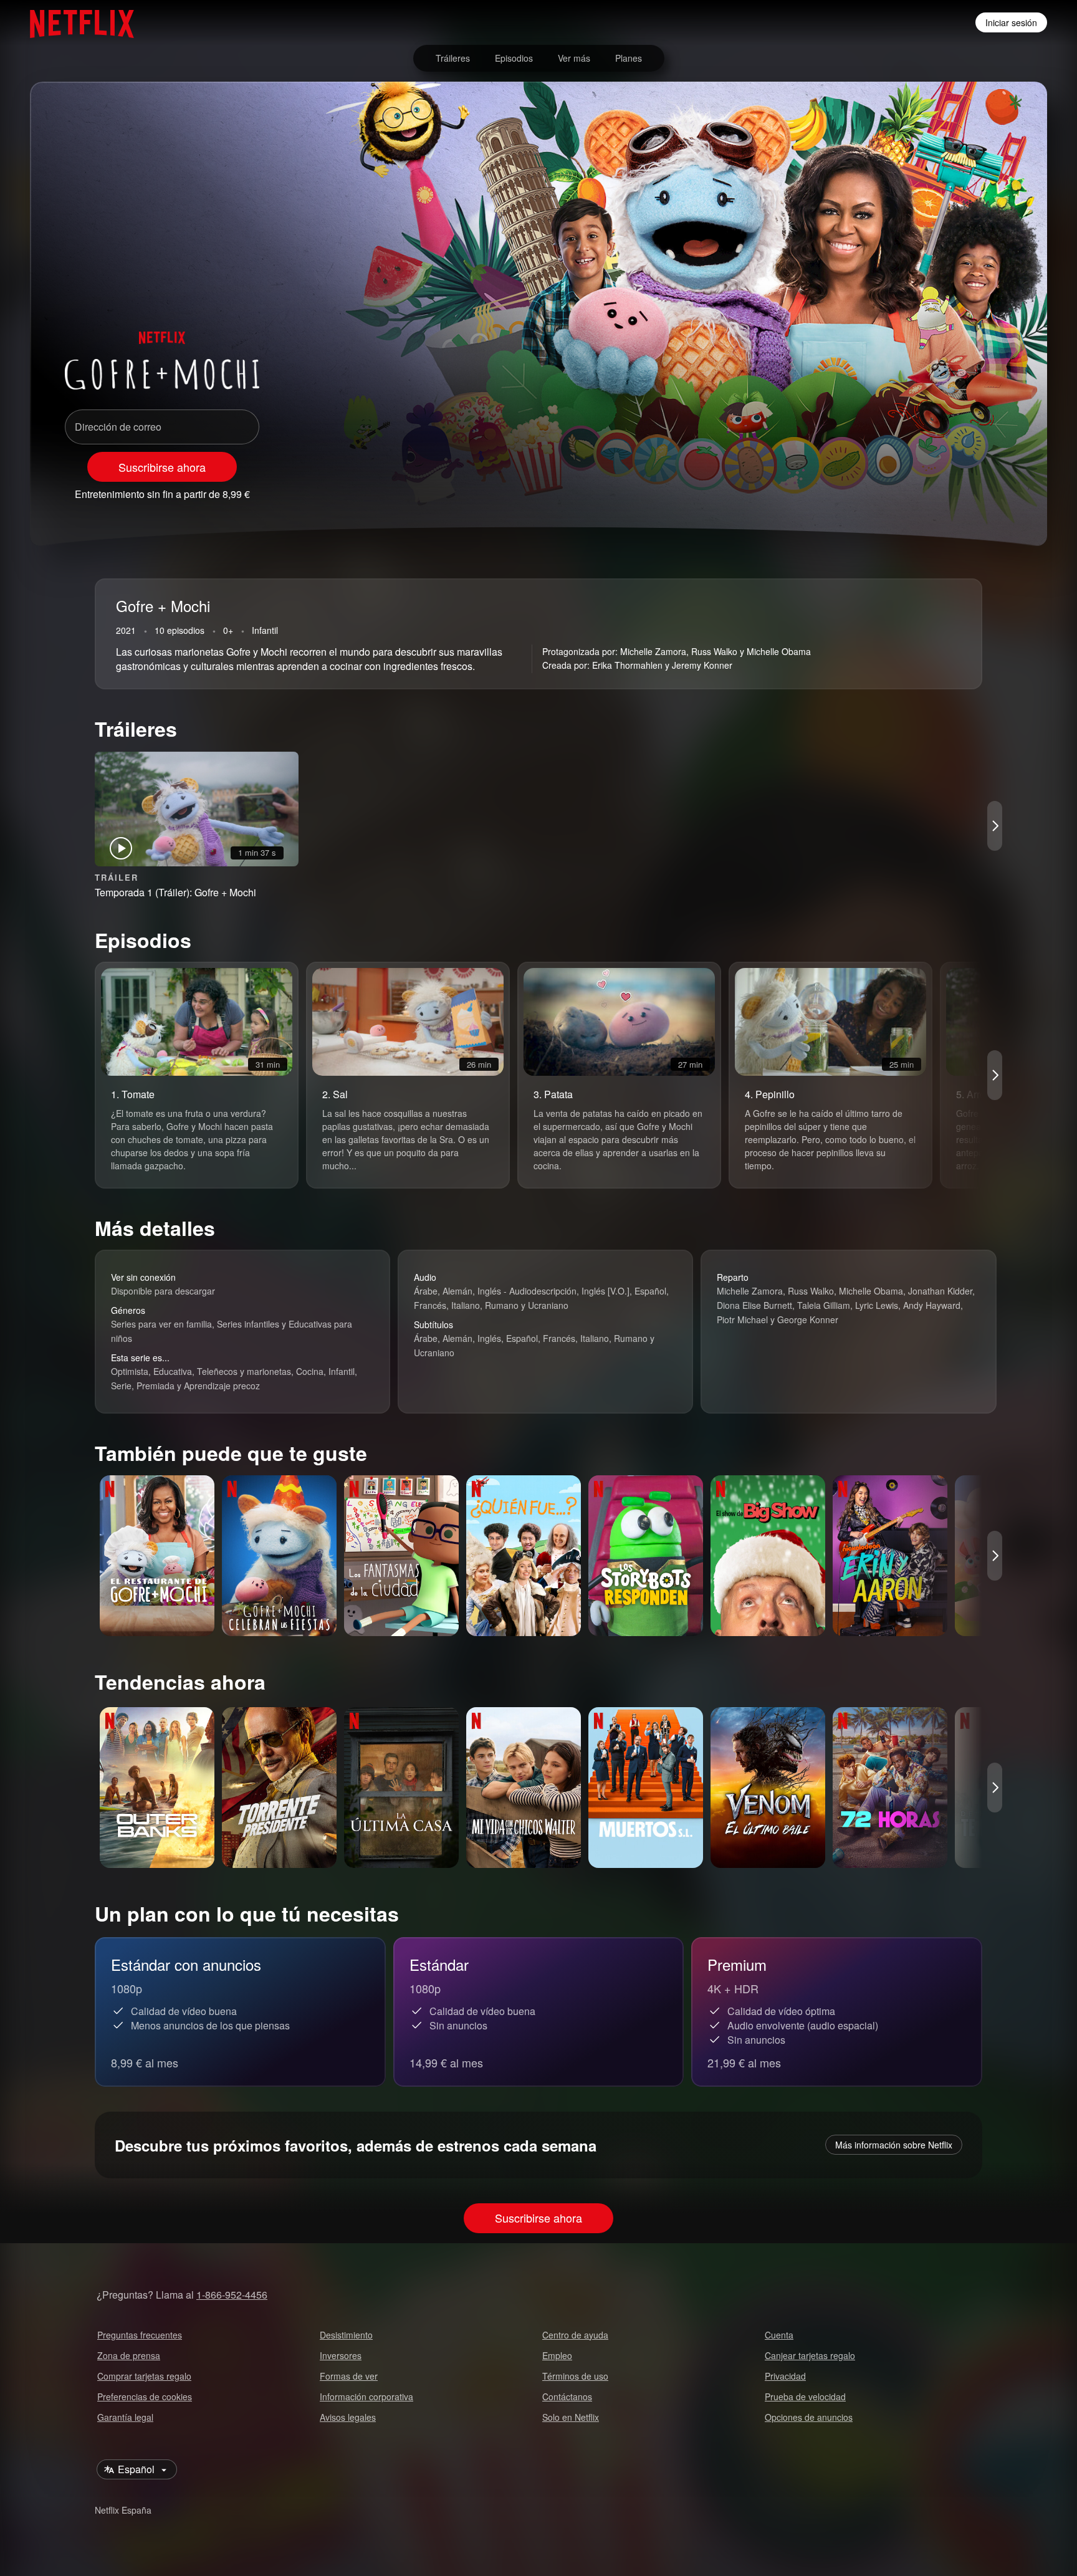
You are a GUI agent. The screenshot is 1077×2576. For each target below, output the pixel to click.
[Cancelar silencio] (935, 489)
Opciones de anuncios (809, 2417)
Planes (629, 58)
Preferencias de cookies (145, 2396)
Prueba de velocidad (805, 2396)
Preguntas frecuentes (140, 2335)
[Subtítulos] (1000, 489)
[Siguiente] (995, 826)
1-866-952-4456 (232, 2295)
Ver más (574, 58)
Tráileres (453, 58)
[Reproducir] (902, 489)
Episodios (514, 58)
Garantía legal (125, 2417)
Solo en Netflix (571, 2417)
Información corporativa (366, 2396)
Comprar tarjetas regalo (144, 2376)
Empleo (557, 2355)
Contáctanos (567, 2396)
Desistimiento (346, 2335)
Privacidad (785, 2376)
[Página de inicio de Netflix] (76, 22)
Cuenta (779, 2335)
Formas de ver (349, 2376)
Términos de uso (575, 2376)
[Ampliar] (967, 489)
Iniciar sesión (1011, 22)
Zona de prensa (129, 2355)
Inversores (341, 2355)
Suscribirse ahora (162, 467)
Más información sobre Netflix (894, 2145)
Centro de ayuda (575, 2335)
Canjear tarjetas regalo (810, 2355)
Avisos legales (348, 2417)
